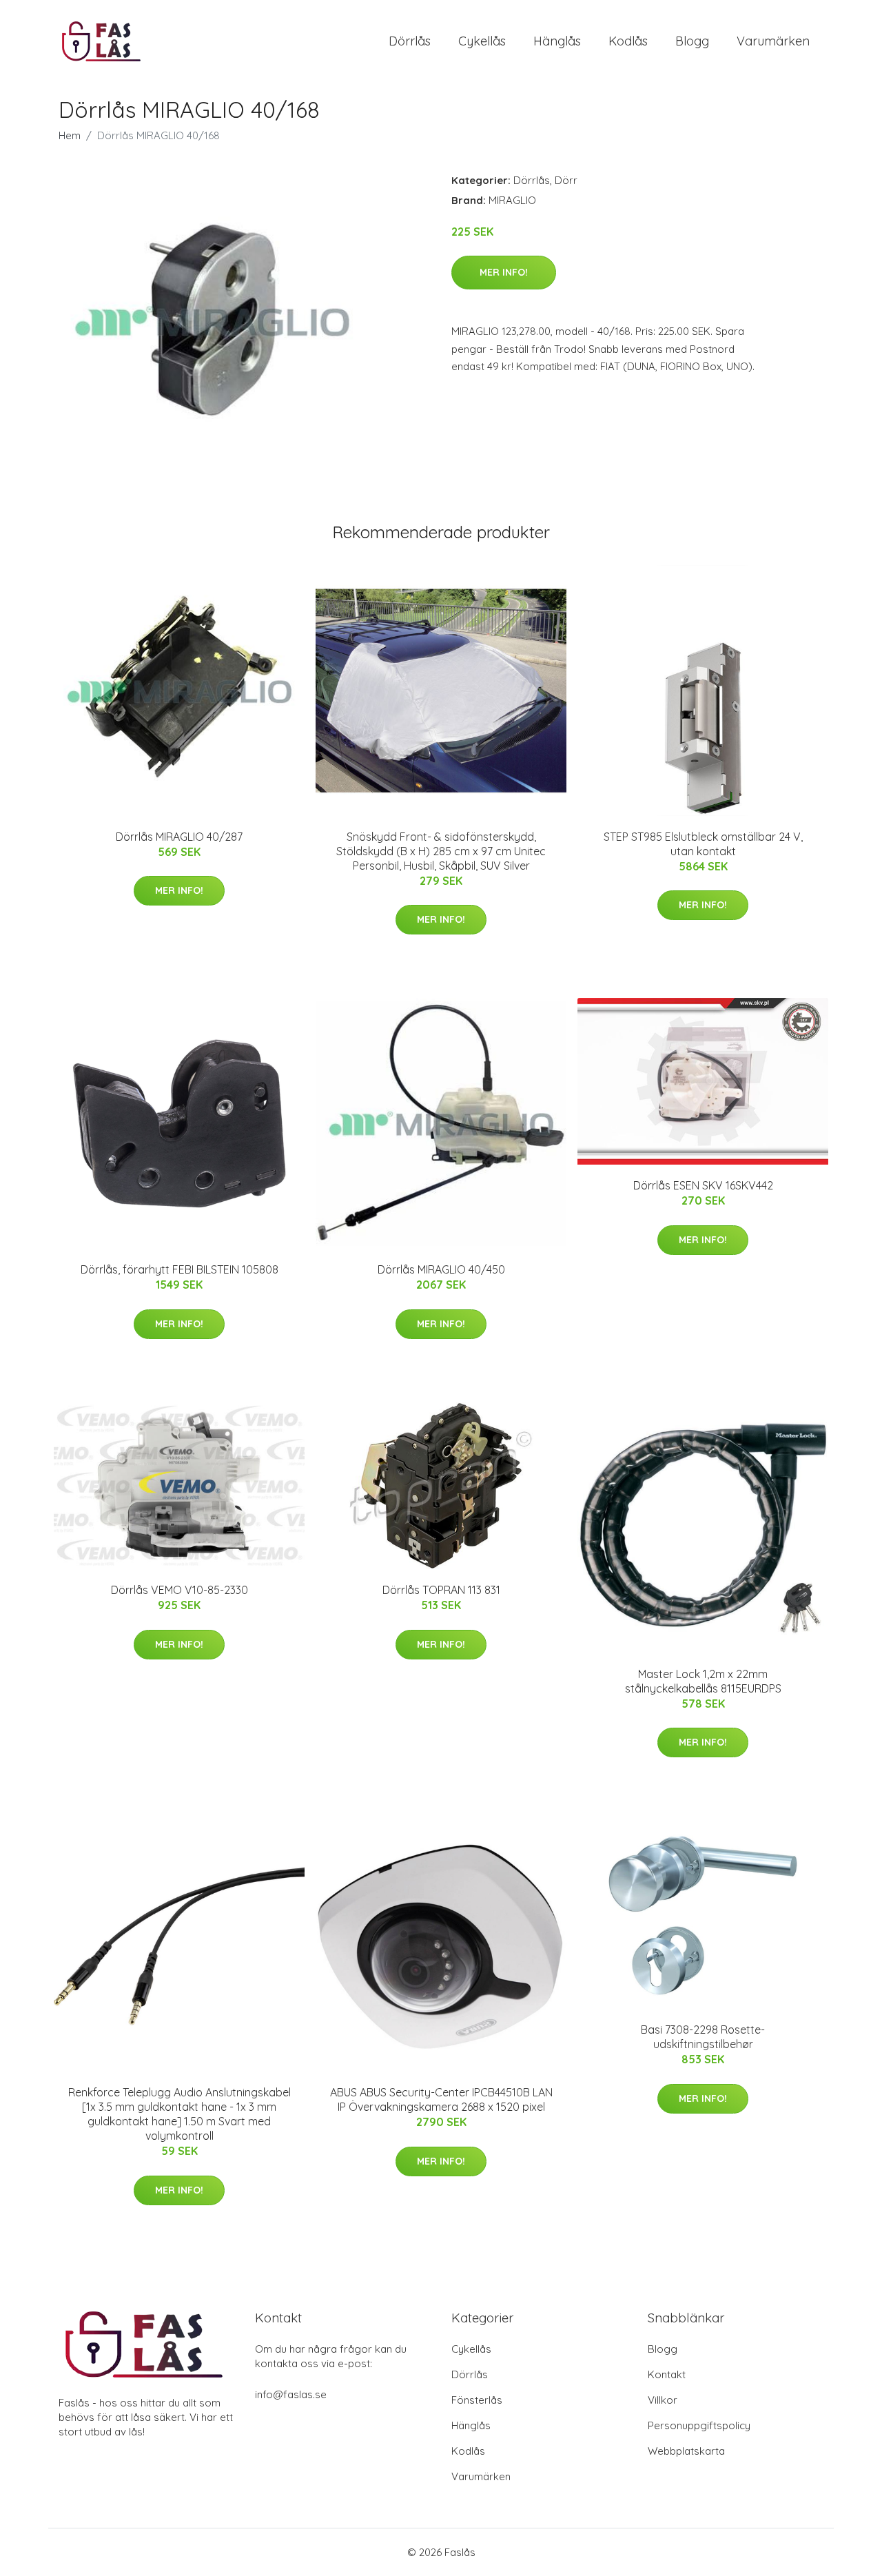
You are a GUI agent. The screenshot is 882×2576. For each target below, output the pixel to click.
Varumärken (773, 41)
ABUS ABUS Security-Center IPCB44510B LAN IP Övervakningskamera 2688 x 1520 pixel (441, 2099)
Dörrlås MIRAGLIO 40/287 (179, 837)
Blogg (692, 41)
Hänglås (557, 41)
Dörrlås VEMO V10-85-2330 (180, 1590)
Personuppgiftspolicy (699, 2425)
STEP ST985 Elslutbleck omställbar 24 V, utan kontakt (703, 844)
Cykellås (482, 41)
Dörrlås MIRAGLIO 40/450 (441, 1269)
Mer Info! (504, 272)
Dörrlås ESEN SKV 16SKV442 (703, 1185)
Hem (70, 135)
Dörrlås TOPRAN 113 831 (441, 1590)
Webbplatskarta (686, 2451)
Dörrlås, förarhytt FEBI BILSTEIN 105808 (180, 1269)
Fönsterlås (477, 2400)
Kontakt (667, 2374)
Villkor (663, 2400)
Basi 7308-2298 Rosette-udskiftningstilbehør (703, 2037)
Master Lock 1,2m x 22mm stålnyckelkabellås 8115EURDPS (703, 1681)
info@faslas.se (291, 2394)
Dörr (566, 180)
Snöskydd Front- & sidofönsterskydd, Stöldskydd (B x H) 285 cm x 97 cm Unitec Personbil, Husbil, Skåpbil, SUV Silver (441, 851)
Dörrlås (410, 41)
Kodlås (628, 41)
